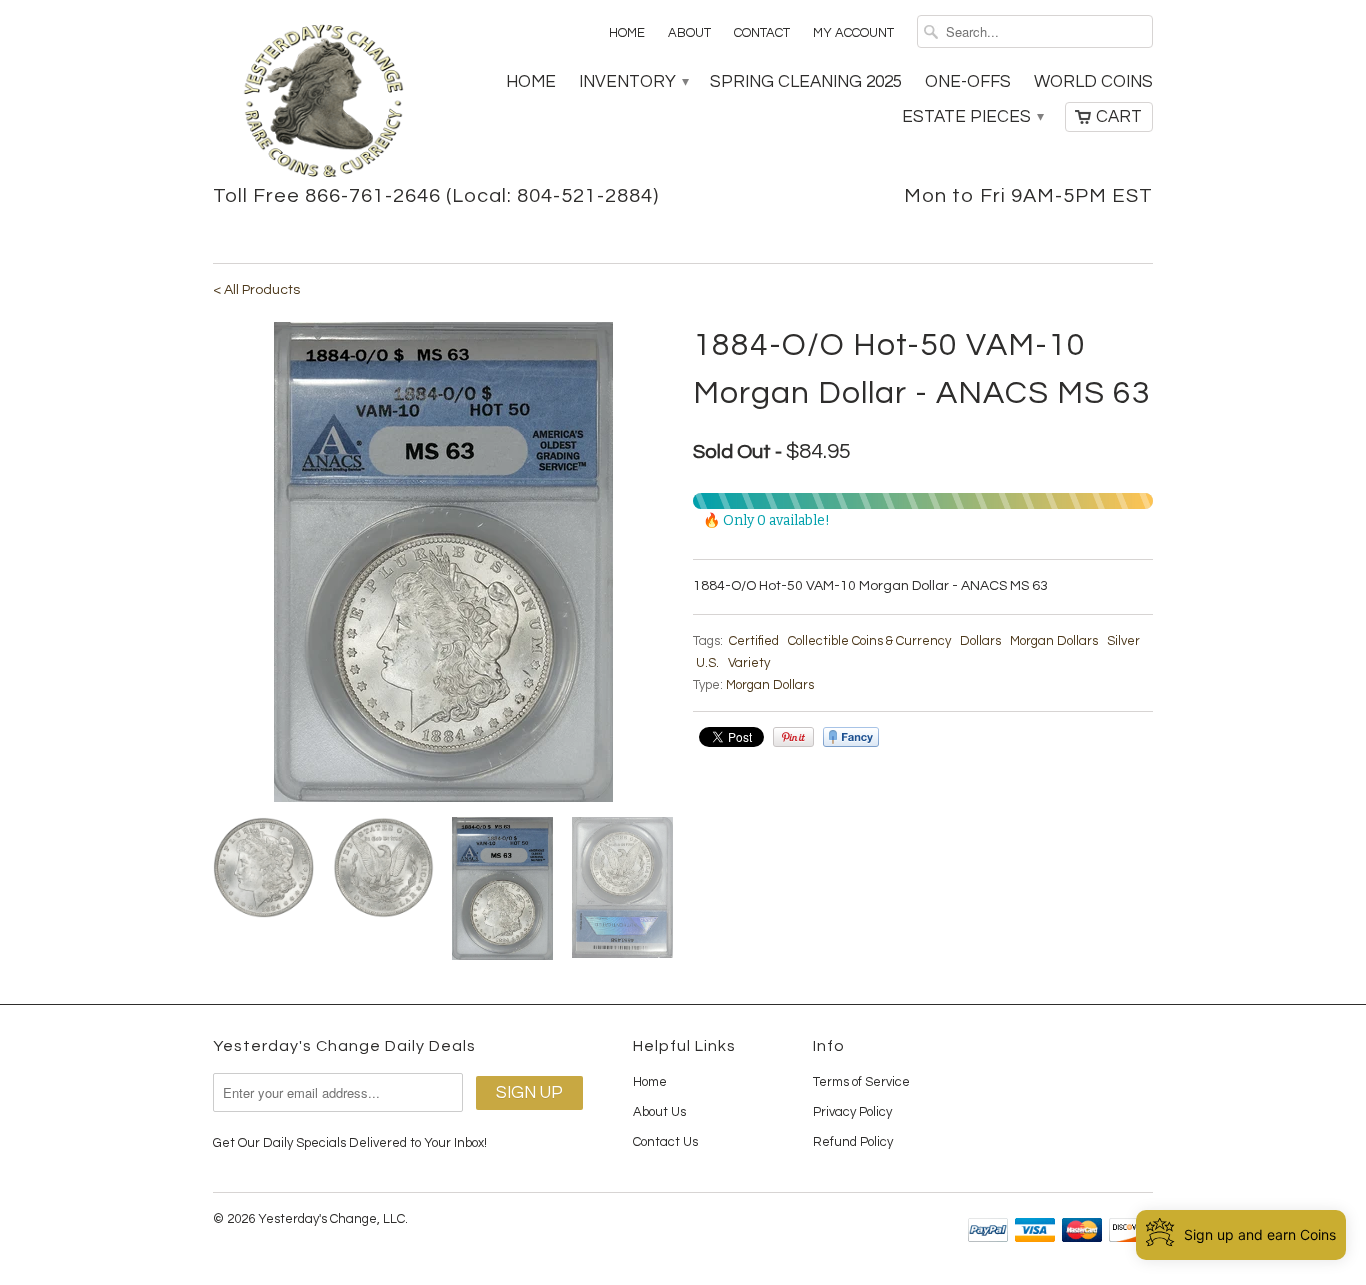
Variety (749, 663)
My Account (853, 33)
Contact (762, 33)
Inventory (633, 82)
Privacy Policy (852, 1112)
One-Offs (968, 82)
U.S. (707, 663)
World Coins (1093, 82)
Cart (1119, 117)
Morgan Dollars (1054, 641)
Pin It (793, 737)
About (689, 33)
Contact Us (665, 1142)
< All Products (256, 290)
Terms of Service (861, 1082)
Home (627, 33)
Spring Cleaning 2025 (806, 82)
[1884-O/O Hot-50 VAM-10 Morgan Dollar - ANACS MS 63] (443, 562)
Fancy (851, 737)
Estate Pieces (972, 117)
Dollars (980, 641)
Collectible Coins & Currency (869, 641)
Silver (1123, 641)
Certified (754, 641)
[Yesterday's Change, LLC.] (323, 103)
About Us (659, 1112)
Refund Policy (853, 1142)
